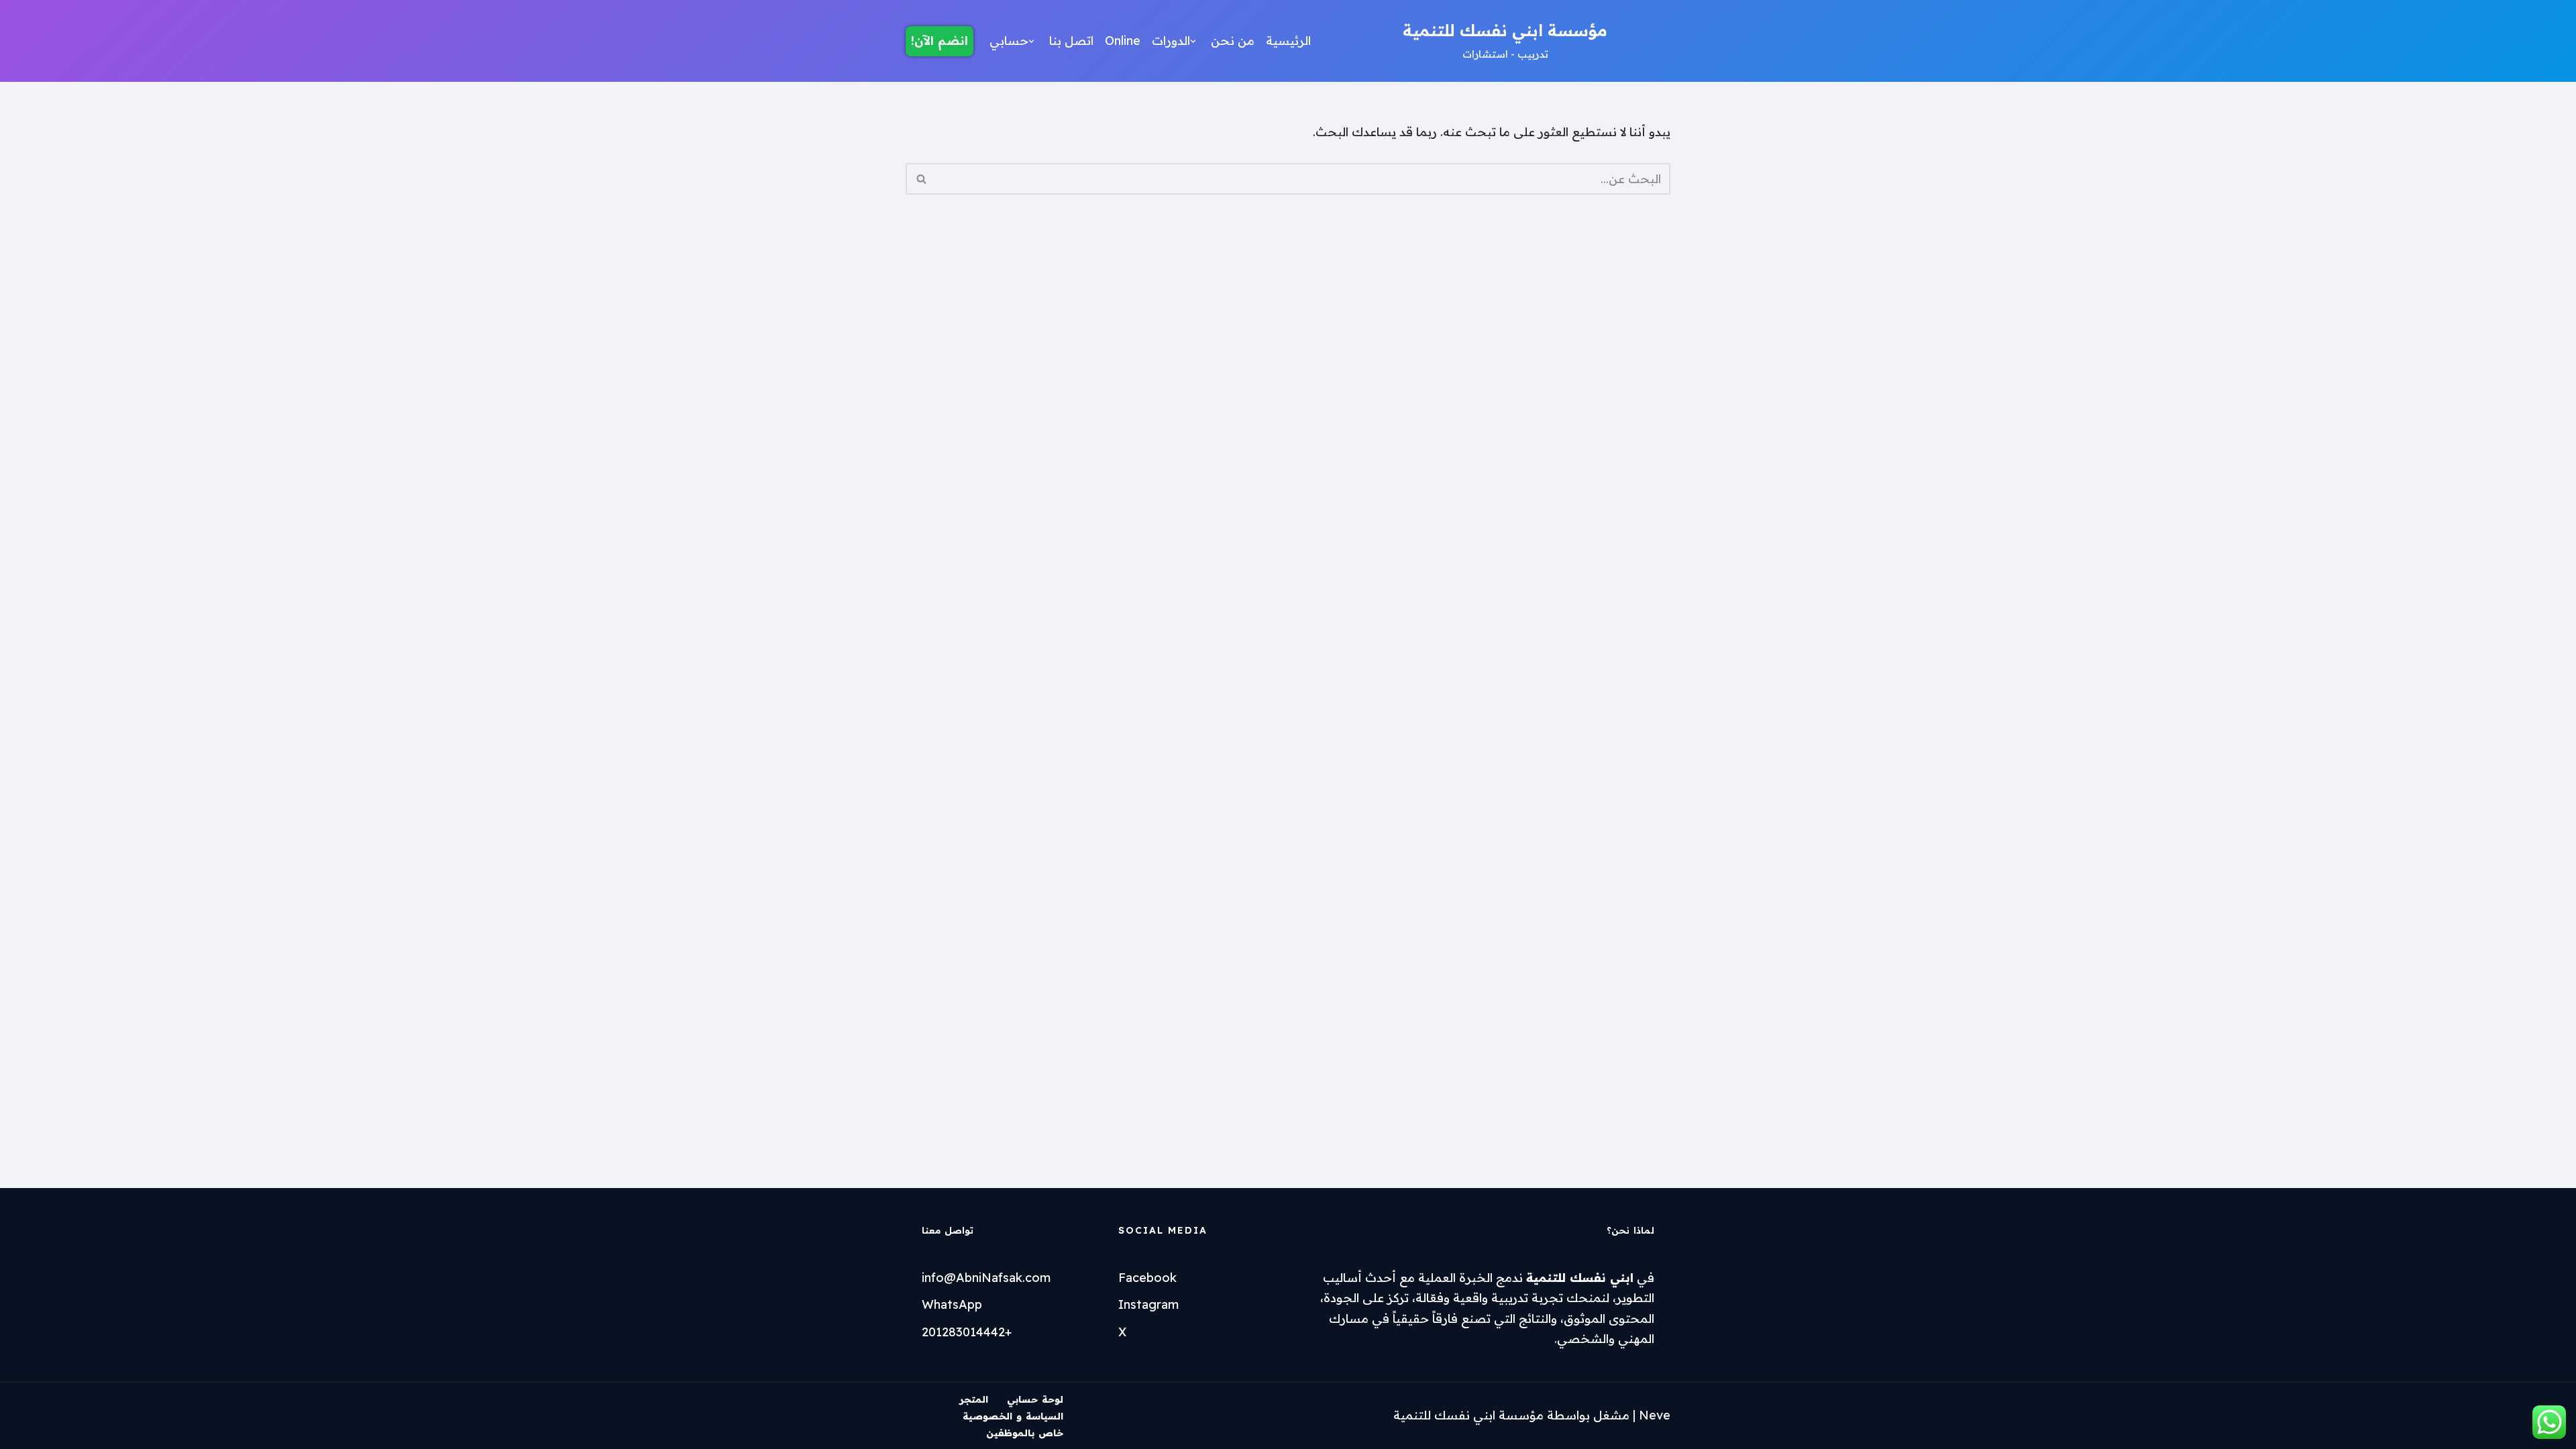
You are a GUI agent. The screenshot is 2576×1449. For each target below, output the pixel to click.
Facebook (1147, 1278)
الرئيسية (1288, 41)
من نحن (1233, 41)
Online (1123, 41)
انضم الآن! (940, 41)
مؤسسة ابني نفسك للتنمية (1468, 1415)
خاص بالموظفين (1025, 1433)
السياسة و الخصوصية (1013, 1416)
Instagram (1148, 1304)
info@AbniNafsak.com (986, 1278)
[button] (1193, 41)
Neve (1655, 1415)
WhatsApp (952, 1304)
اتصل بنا (1071, 41)
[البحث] (921, 179)
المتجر (974, 1399)
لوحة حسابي (1035, 1399)
